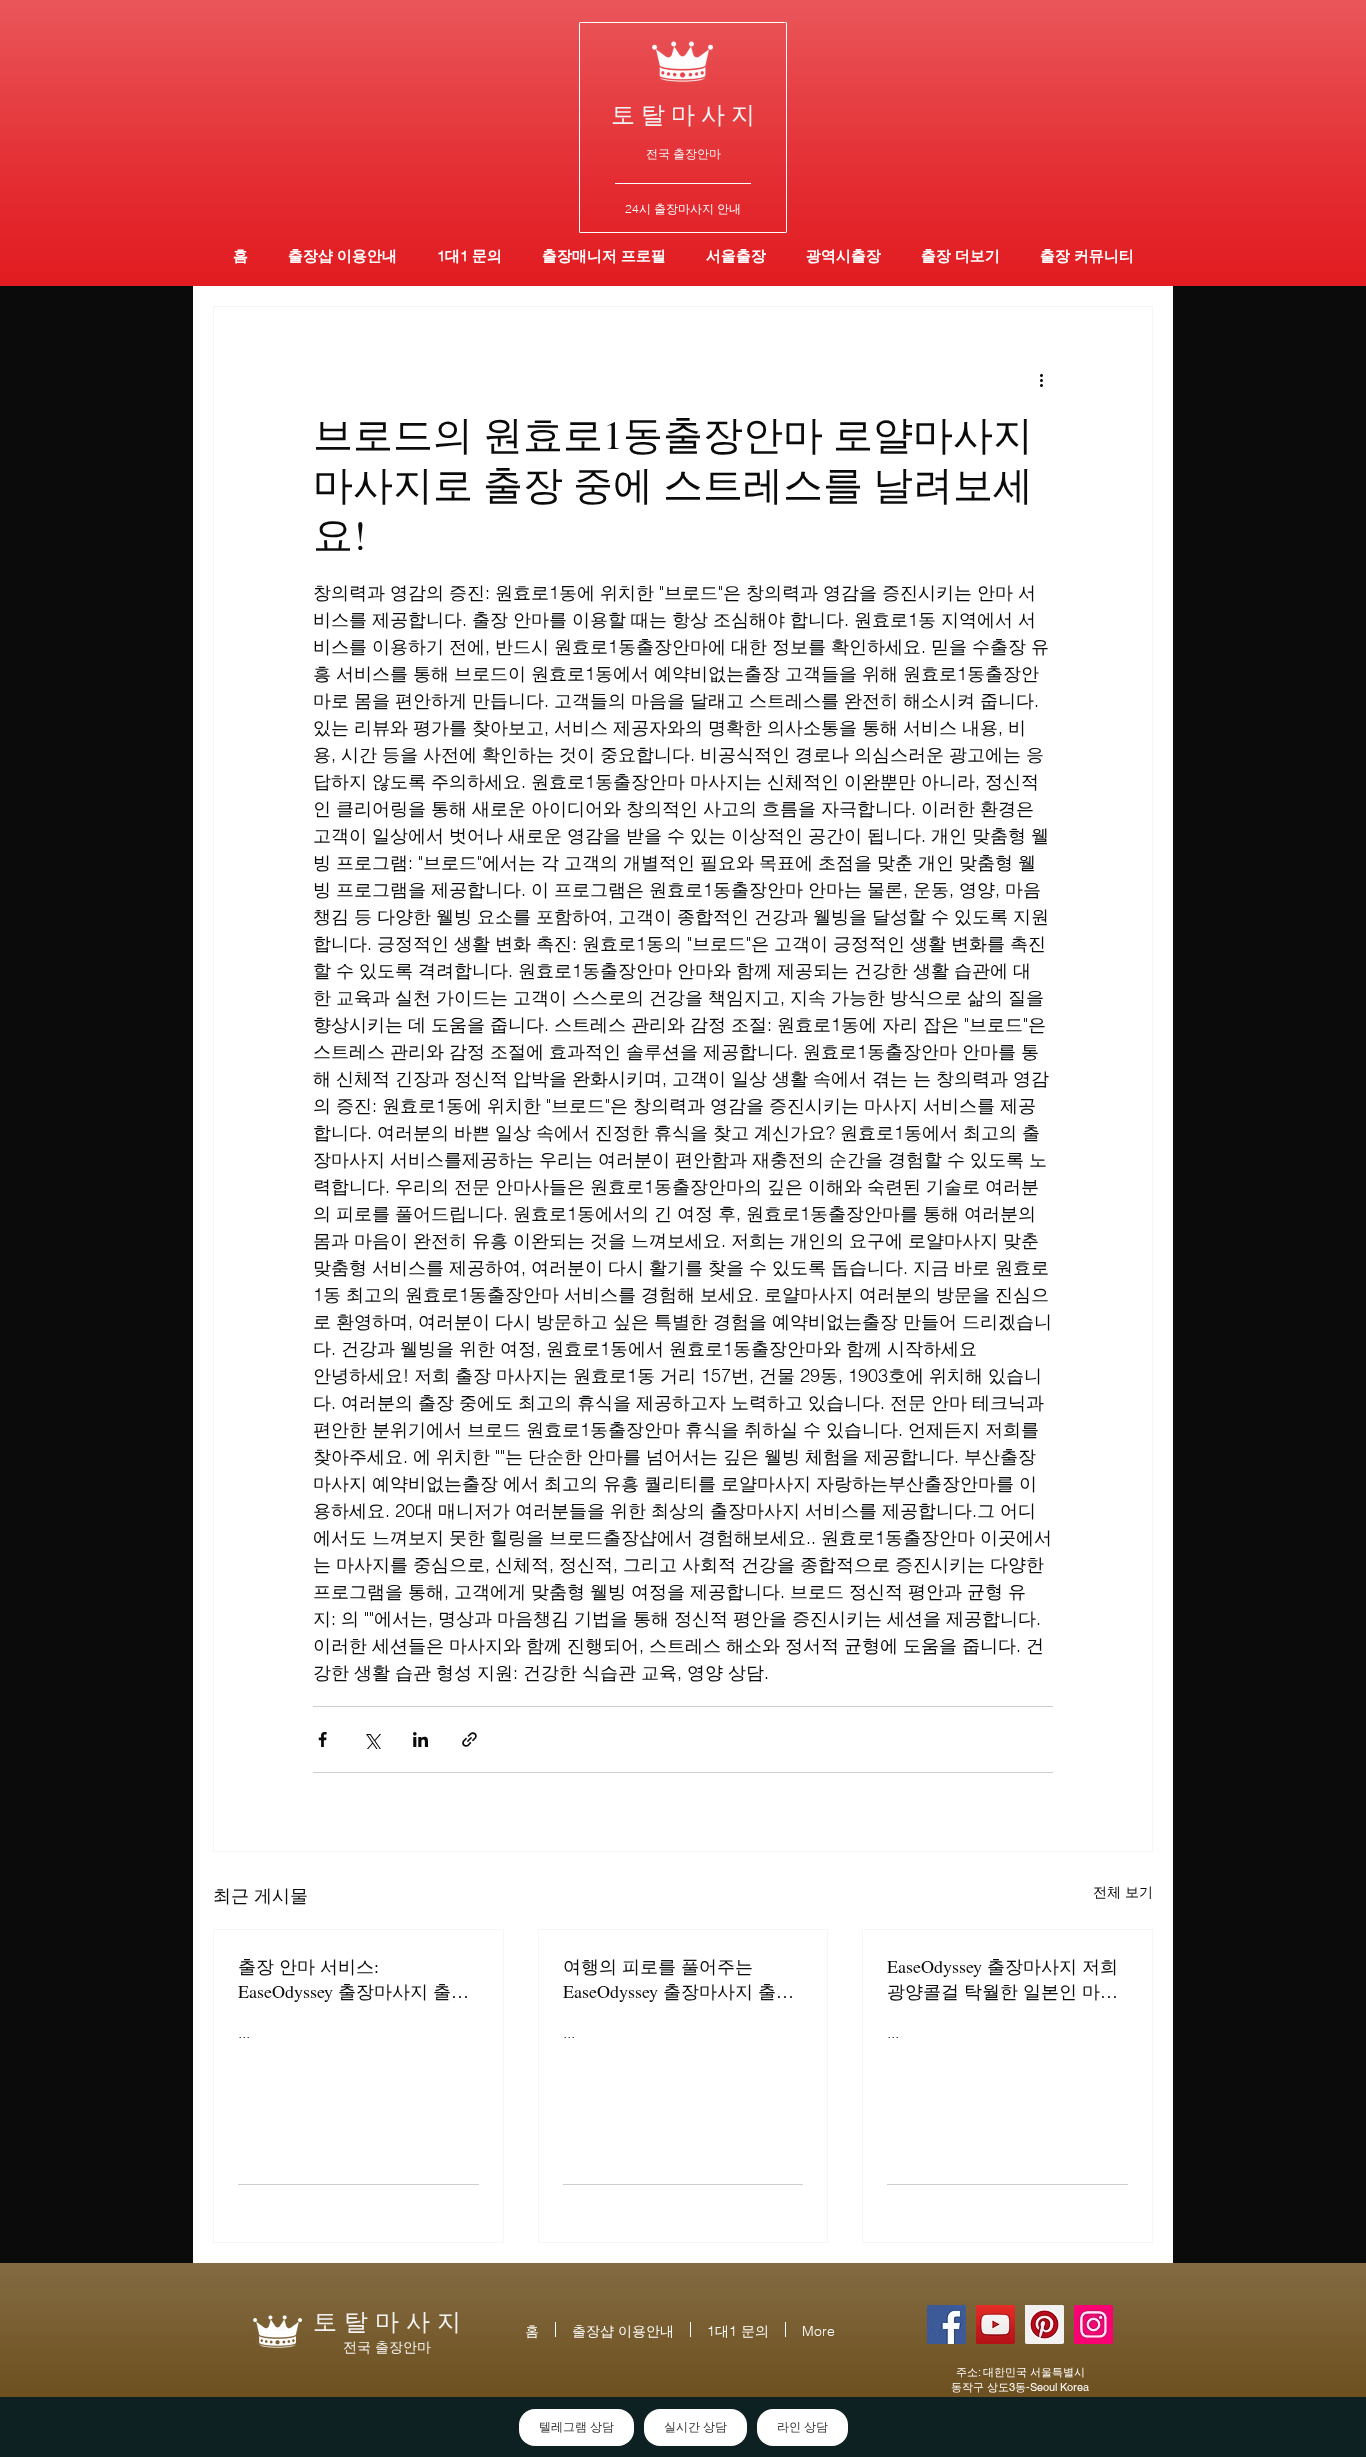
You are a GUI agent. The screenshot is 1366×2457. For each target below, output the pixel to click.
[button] (843, 255)
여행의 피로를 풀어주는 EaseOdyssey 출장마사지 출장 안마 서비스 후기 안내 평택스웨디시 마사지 (681, 1979)
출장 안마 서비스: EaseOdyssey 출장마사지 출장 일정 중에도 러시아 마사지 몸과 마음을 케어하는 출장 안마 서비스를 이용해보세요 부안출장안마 (356, 1979)
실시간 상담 (695, 2427)
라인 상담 (802, 2427)
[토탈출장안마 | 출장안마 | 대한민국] (946, 2324)
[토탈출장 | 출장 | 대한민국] (1044, 2324)
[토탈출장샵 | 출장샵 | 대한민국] (1093, 2324)
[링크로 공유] (469, 1739)
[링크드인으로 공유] (420, 1739)
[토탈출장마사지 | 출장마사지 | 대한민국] (995, 2324)
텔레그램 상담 (576, 2427)
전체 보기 (1123, 1892)
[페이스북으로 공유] (322, 1739)
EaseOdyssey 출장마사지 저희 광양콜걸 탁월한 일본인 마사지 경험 (1002, 1979)
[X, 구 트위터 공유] (371, 1739)
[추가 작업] (1041, 379)
